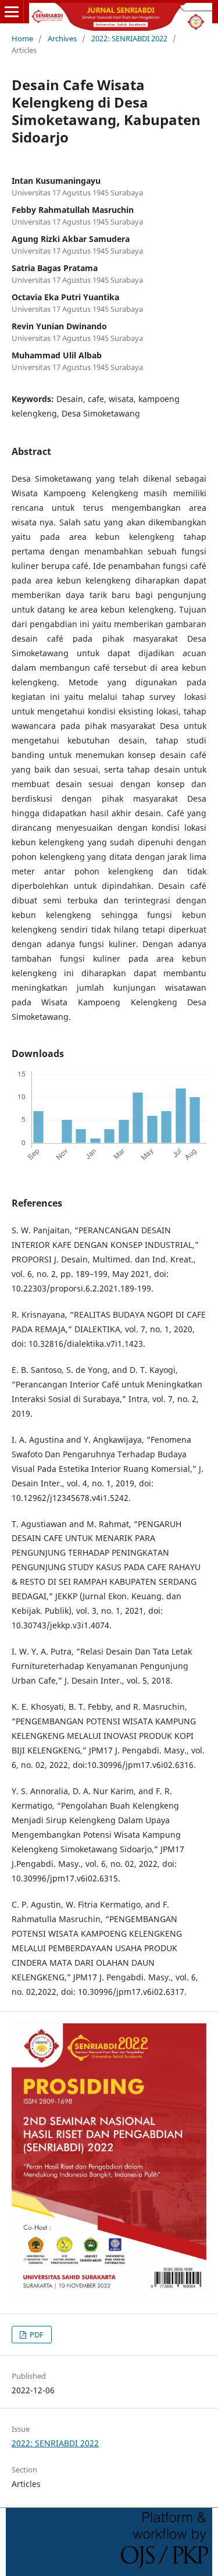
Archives (62, 38)
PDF (36, 2335)
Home (22, 38)
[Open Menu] (12, 12)
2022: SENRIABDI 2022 (129, 38)
